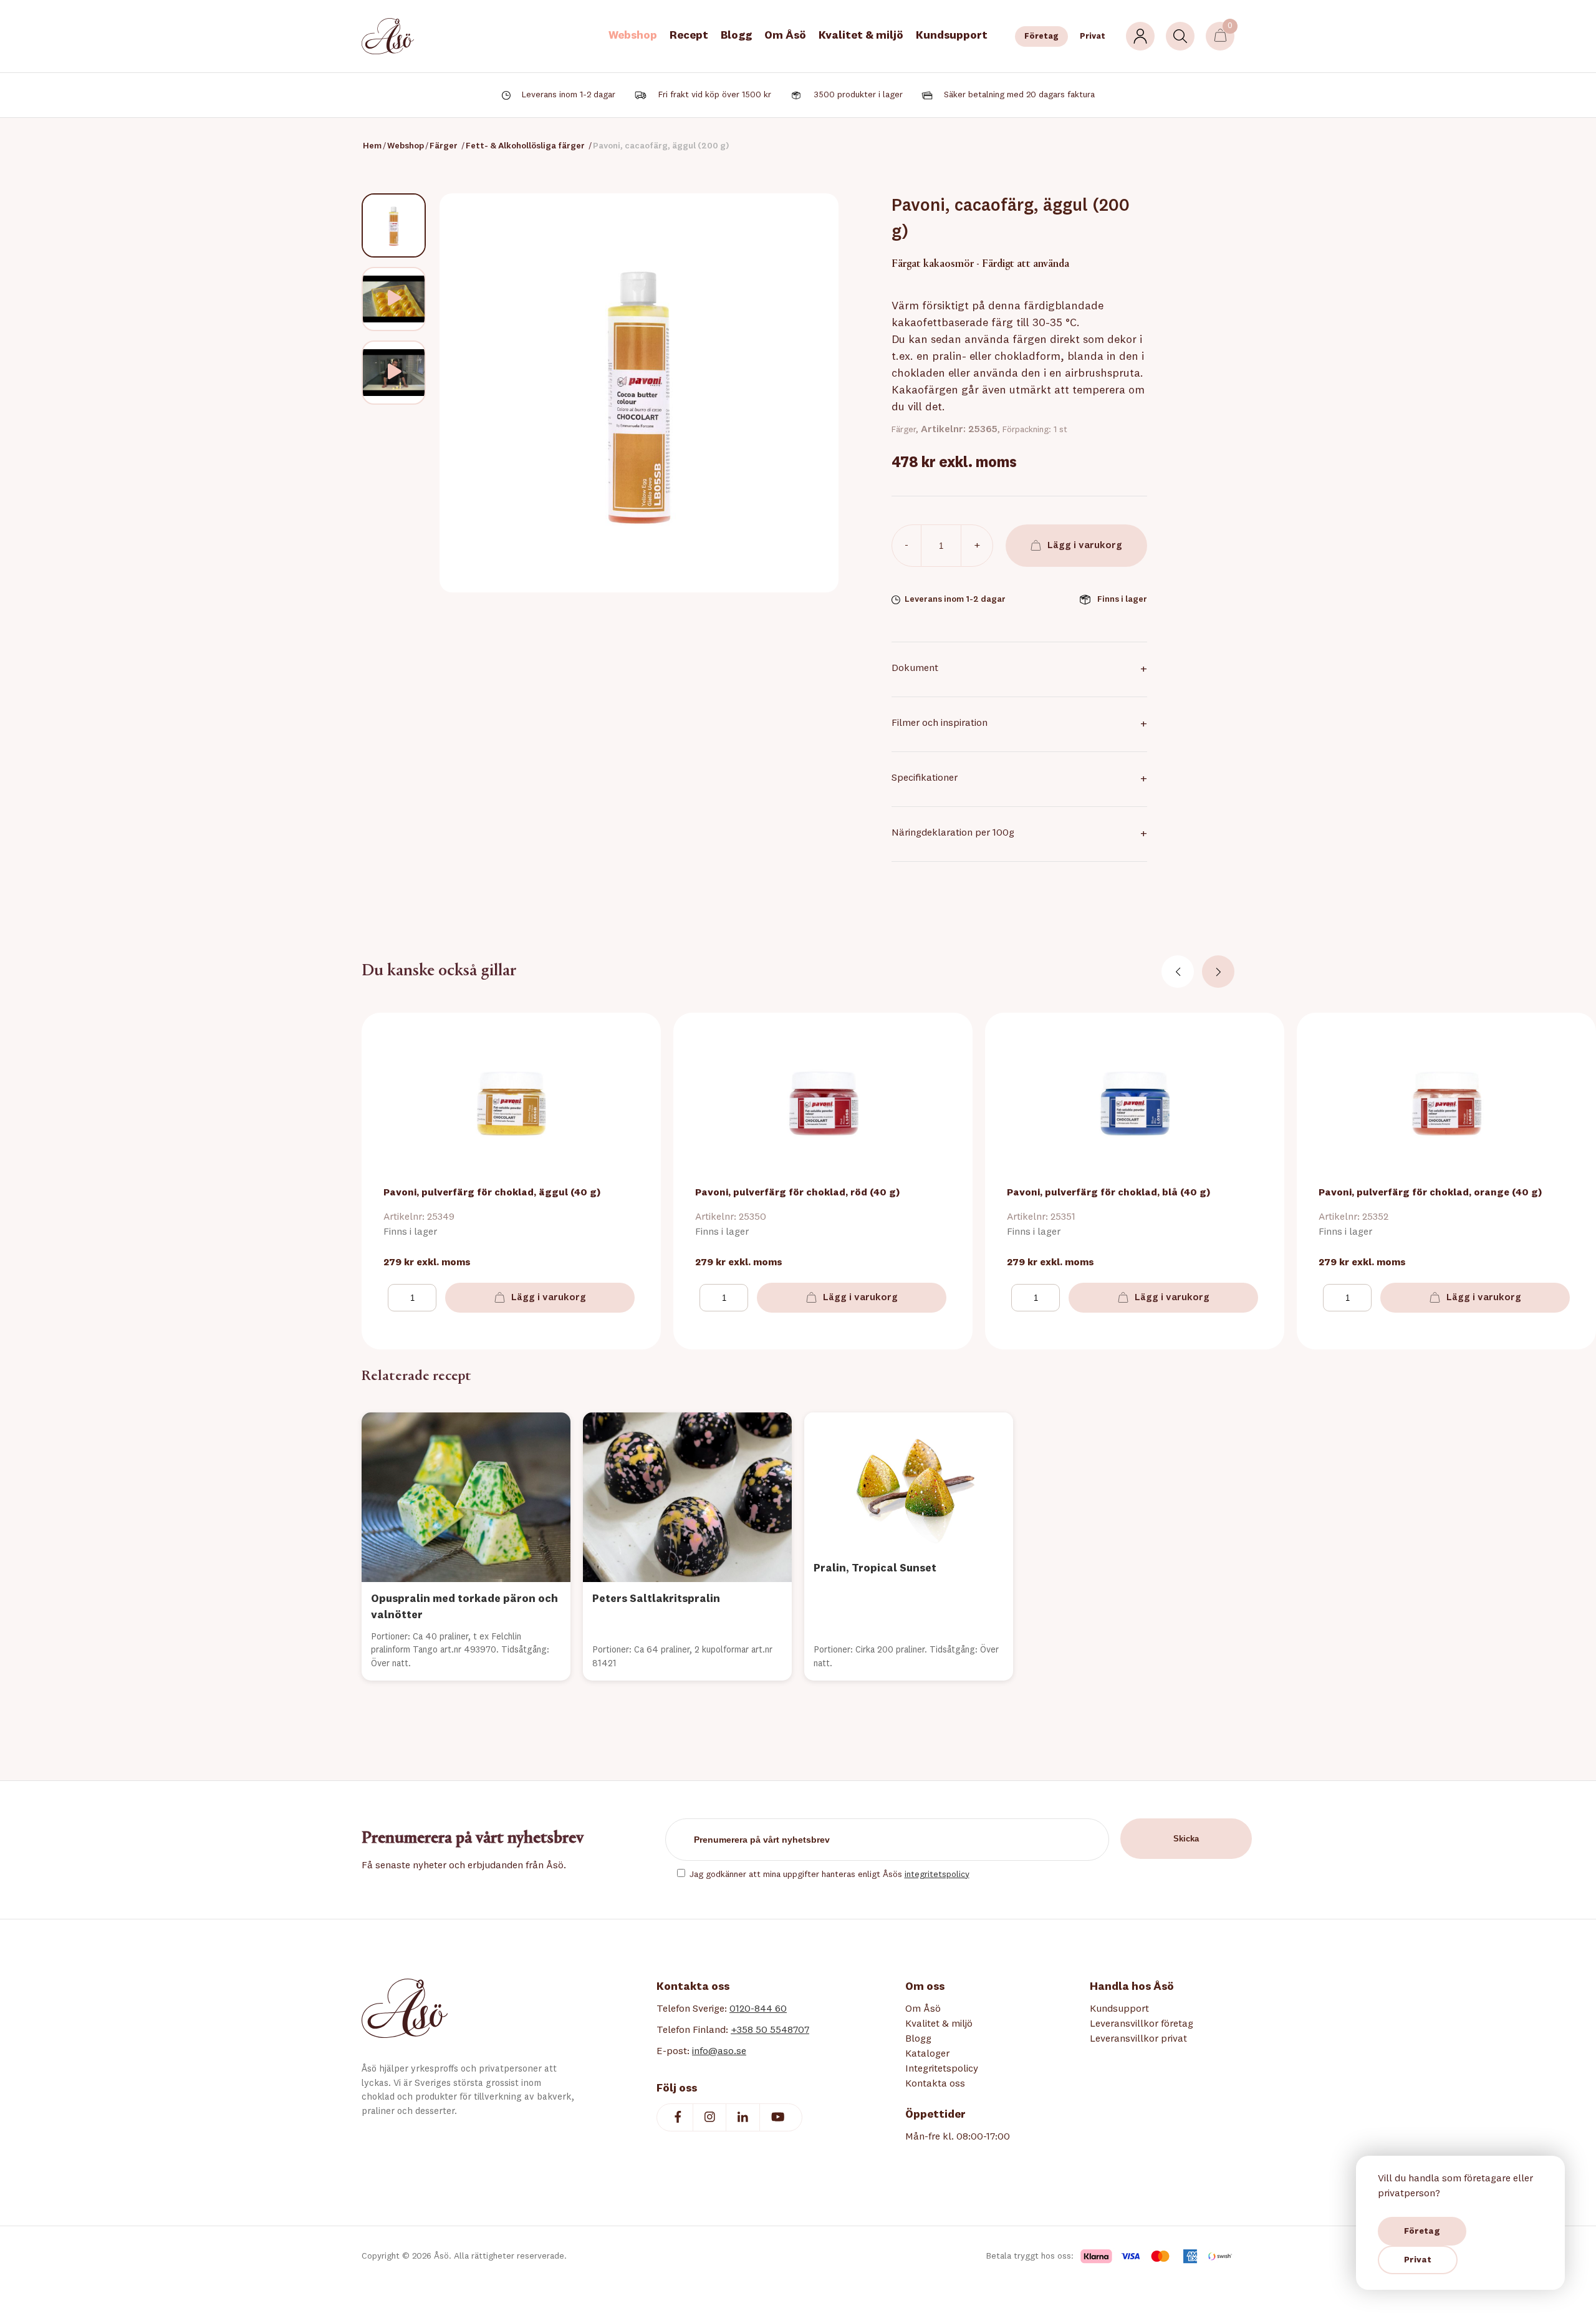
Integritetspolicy (942, 2069)
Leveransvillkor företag (1142, 2024)
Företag (1041, 36)
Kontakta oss (935, 2084)
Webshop (633, 36)
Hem (372, 146)
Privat (1093, 36)
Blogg (736, 36)
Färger (444, 146)
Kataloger (927, 2054)
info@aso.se (719, 2052)
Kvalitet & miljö (861, 36)
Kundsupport (952, 36)
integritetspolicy (937, 1875)
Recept (689, 36)
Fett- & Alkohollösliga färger (525, 146)
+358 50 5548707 (770, 2030)
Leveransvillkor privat (1138, 2039)
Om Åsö (785, 36)
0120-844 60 (758, 2009)
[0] (1220, 36)
